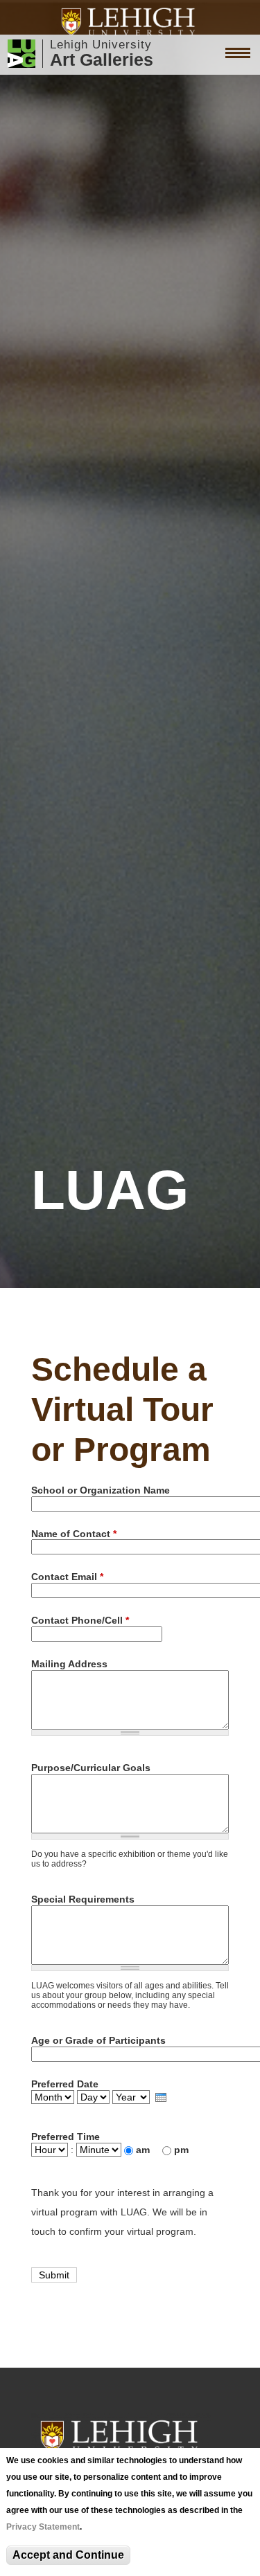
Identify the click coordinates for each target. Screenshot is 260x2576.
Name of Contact (74, 1534)
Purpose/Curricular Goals (91, 1768)
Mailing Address (69, 1664)
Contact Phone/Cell (80, 1620)
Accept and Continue (68, 2555)
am (144, 2150)
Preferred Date (65, 2084)
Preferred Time (66, 2137)
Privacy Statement (43, 2527)
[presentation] (161, 2097)
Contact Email (67, 1577)
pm (181, 2150)
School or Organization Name (101, 1490)
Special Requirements (83, 1899)
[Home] (130, 22)
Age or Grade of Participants (98, 2040)
